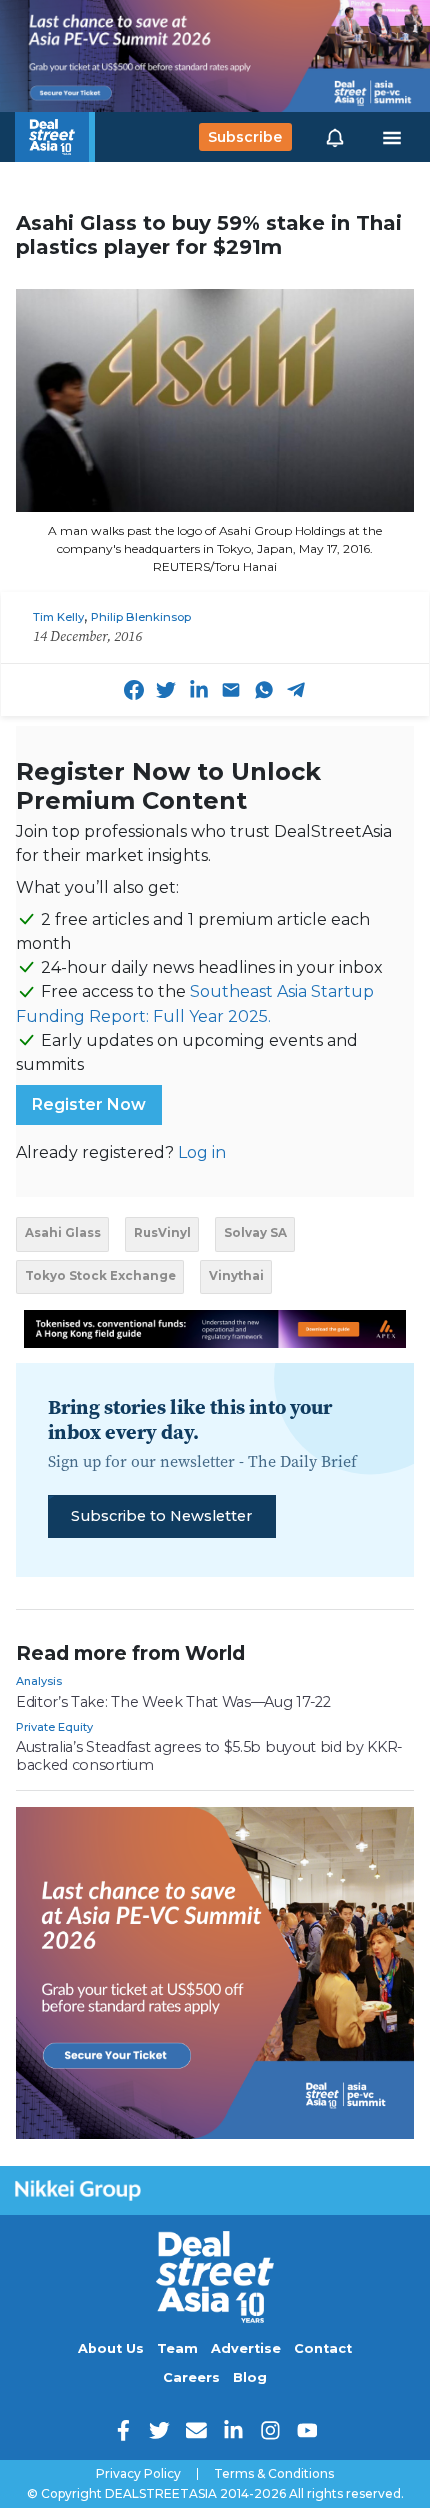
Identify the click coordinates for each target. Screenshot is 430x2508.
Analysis (39, 1681)
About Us (111, 2348)
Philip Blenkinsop (141, 617)
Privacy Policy (138, 2474)
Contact (323, 2348)
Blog (250, 2377)
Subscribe (245, 137)
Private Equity (54, 1727)
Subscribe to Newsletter (161, 1516)
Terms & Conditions (274, 2474)
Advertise (246, 2348)
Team (177, 2348)
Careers (191, 2377)
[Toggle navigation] (392, 137)
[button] (335, 137)
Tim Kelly (58, 617)
